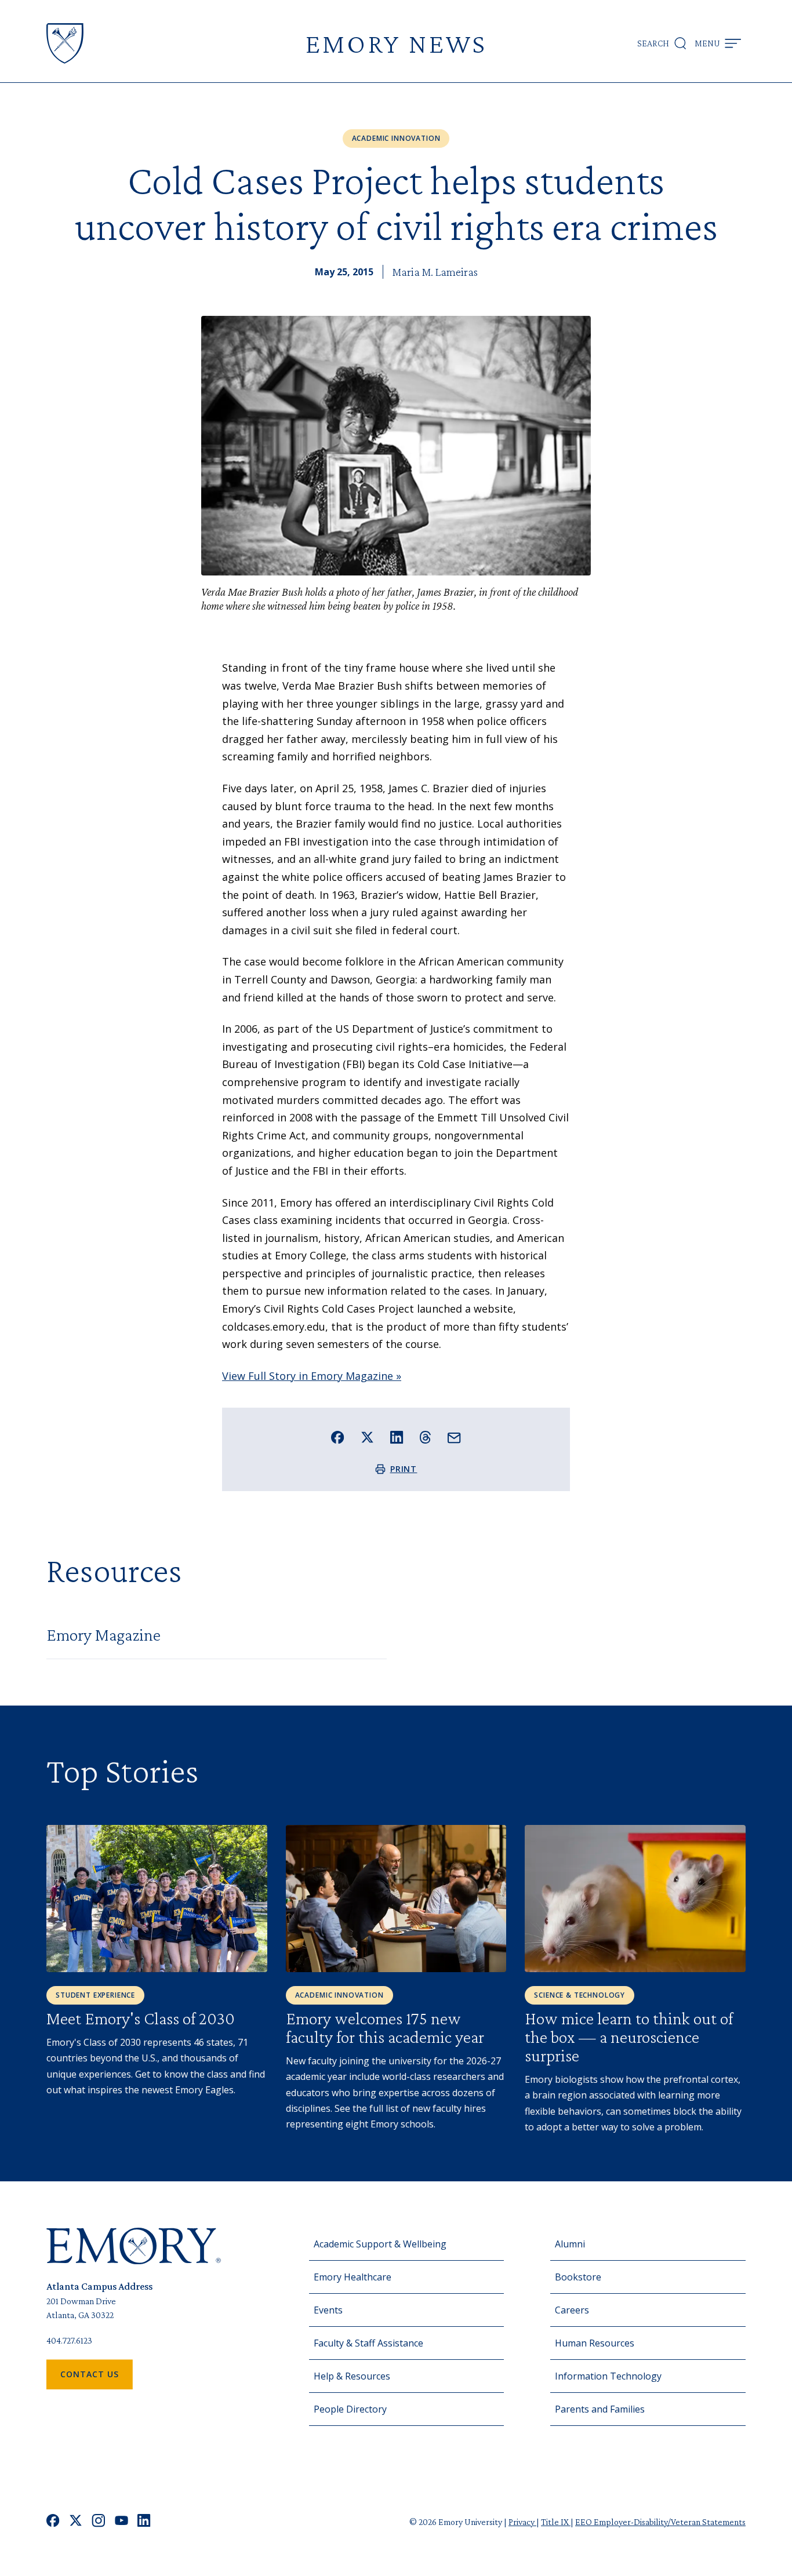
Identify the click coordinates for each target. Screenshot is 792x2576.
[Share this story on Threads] (425, 1437)
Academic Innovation (396, 138)
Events (328, 2310)
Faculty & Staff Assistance (368, 2343)
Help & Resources (352, 2376)
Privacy (522, 2522)
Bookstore (578, 2277)
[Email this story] (454, 1438)
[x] (76, 2522)
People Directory (350, 2409)
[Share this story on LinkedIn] (397, 1438)
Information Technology (608, 2376)
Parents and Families (600, 2409)
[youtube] (121, 2522)
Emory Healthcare (353, 2277)
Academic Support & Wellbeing (380, 2244)
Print (404, 1469)
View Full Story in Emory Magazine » (312, 1376)
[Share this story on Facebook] (338, 1438)
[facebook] (53, 2522)
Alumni (570, 2244)
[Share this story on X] (367, 1438)
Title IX (556, 2522)
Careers (572, 2310)
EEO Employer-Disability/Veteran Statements (660, 2522)
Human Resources (595, 2343)
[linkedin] (144, 2522)
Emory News (396, 43)
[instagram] (99, 2522)
